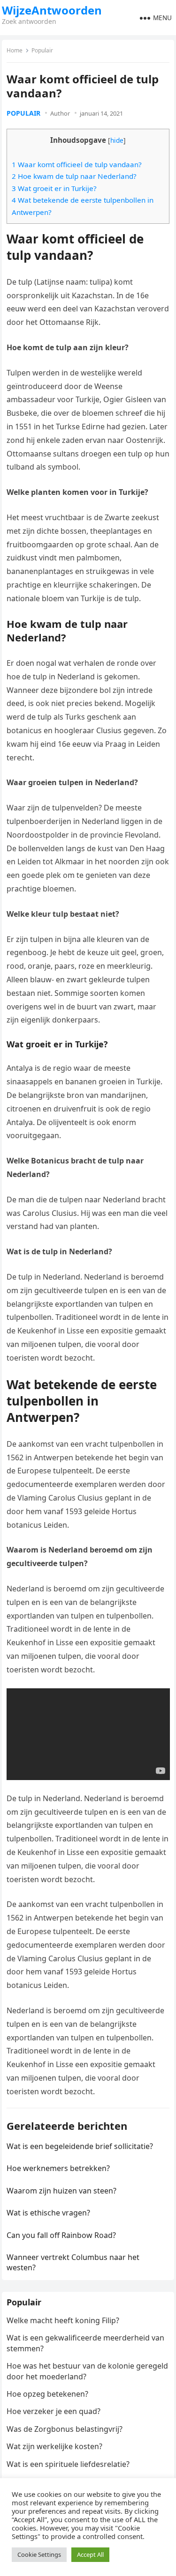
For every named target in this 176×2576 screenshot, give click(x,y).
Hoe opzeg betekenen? (47, 2394)
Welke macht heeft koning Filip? (63, 2320)
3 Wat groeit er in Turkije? (54, 188)
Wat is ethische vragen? (48, 2213)
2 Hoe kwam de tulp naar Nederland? (74, 176)
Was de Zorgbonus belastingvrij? (65, 2429)
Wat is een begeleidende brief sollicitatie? (80, 2146)
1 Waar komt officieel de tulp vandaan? (77, 164)
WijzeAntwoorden (52, 10)
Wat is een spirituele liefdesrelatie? (68, 2464)
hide (117, 140)
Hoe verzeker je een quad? (54, 2411)
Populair (42, 50)
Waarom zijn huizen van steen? (61, 2191)
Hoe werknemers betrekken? (58, 2168)
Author (60, 113)
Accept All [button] (90, 2554)
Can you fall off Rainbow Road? (61, 2235)
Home (15, 50)
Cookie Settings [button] (39, 2554)
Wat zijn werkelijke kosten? (54, 2446)
